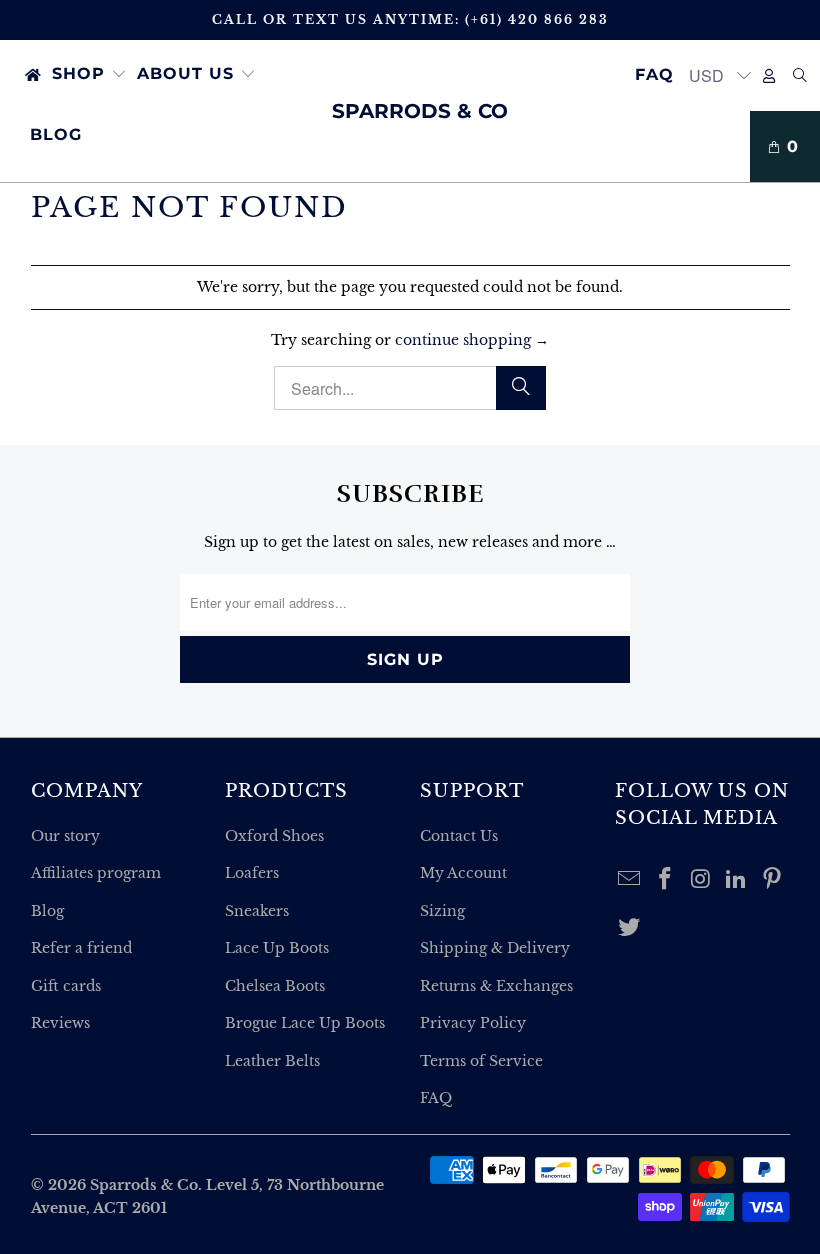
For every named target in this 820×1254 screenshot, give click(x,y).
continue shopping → (472, 340)
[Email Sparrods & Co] (630, 880)
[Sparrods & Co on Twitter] (630, 928)
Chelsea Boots (275, 986)
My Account (463, 873)
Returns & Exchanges (496, 986)
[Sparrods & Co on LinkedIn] (737, 880)
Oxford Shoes (274, 836)
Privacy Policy (473, 1023)
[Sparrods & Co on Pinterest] (773, 880)
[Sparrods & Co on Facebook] (665, 880)
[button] (89, 75)
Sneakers (257, 911)
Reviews (60, 1023)
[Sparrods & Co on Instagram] (701, 880)
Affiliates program (96, 873)
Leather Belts (272, 1061)
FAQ (436, 1098)
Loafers (252, 873)
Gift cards (66, 986)
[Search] (800, 76)
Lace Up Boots (277, 948)
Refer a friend (81, 948)
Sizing (442, 911)
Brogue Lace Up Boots (305, 1023)
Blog (47, 911)
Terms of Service (481, 1061)
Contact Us (459, 836)
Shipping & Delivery (495, 948)
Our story (65, 836)
